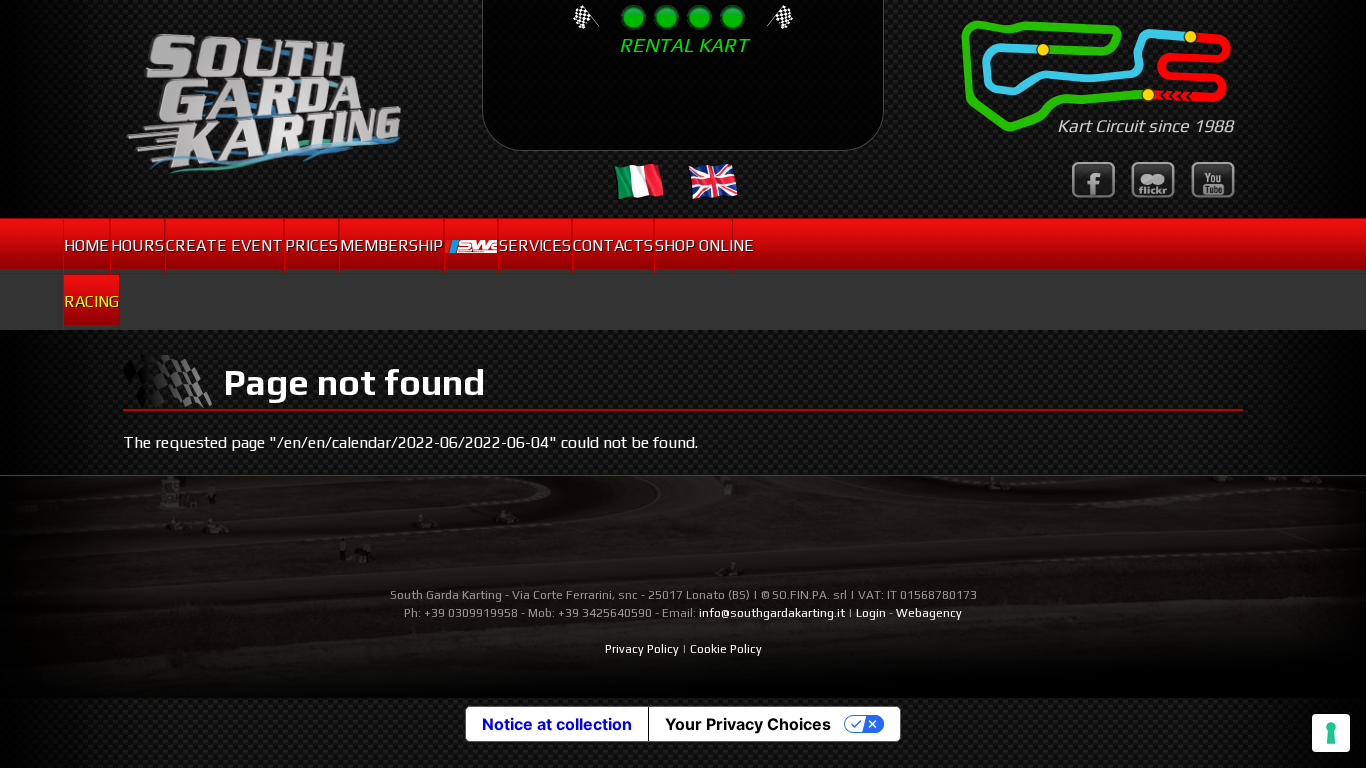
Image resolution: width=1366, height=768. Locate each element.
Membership (391, 245)
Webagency (929, 613)
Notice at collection (557, 724)
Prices (311, 245)
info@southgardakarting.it (772, 613)
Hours (137, 245)
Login (871, 613)
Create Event (224, 245)
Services (535, 245)
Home (86, 245)
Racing (91, 301)
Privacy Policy (642, 649)
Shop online (693, 245)
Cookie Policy (726, 649)
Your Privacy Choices (748, 724)
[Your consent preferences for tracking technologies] (1331, 733)
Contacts (613, 245)
